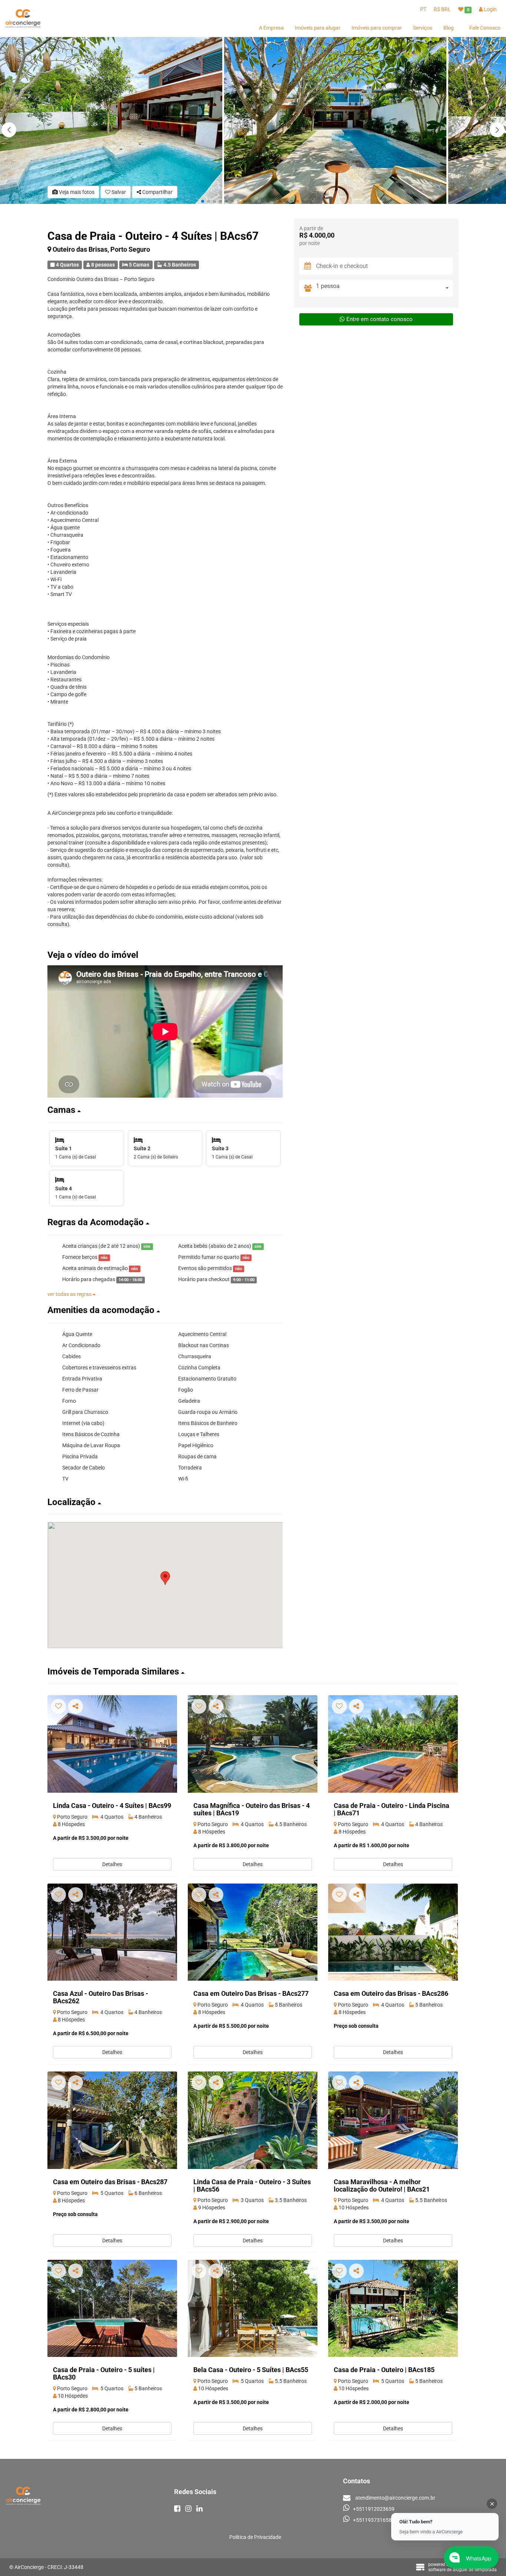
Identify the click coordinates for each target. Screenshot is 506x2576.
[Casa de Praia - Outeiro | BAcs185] (393, 2309)
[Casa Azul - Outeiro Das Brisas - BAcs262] (112, 1932)
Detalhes (112, 1864)
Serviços (423, 28)
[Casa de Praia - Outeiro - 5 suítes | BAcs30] (112, 2309)
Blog (449, 28)
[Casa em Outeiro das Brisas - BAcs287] (112, 2120)
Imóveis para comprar (377, 28)
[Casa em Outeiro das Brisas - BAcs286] (393, 1932)
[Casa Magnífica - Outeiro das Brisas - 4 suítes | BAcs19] (253, 1744)
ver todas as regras (70, 1294)
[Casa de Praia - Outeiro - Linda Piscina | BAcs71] (393, 1744)
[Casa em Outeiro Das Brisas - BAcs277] (253, 1932)
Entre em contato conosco (379, 319)
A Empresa (271, 28)
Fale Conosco (485, 28)
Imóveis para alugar (318, 28)
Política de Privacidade (255, 2537)
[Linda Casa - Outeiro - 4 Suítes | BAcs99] (112, 1744)
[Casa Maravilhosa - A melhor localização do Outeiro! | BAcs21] (393, 2120)
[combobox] (385, 288)
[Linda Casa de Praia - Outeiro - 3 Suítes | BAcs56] (253, 2120)
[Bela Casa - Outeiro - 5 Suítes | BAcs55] (253, 2309)
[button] (497, 130)
